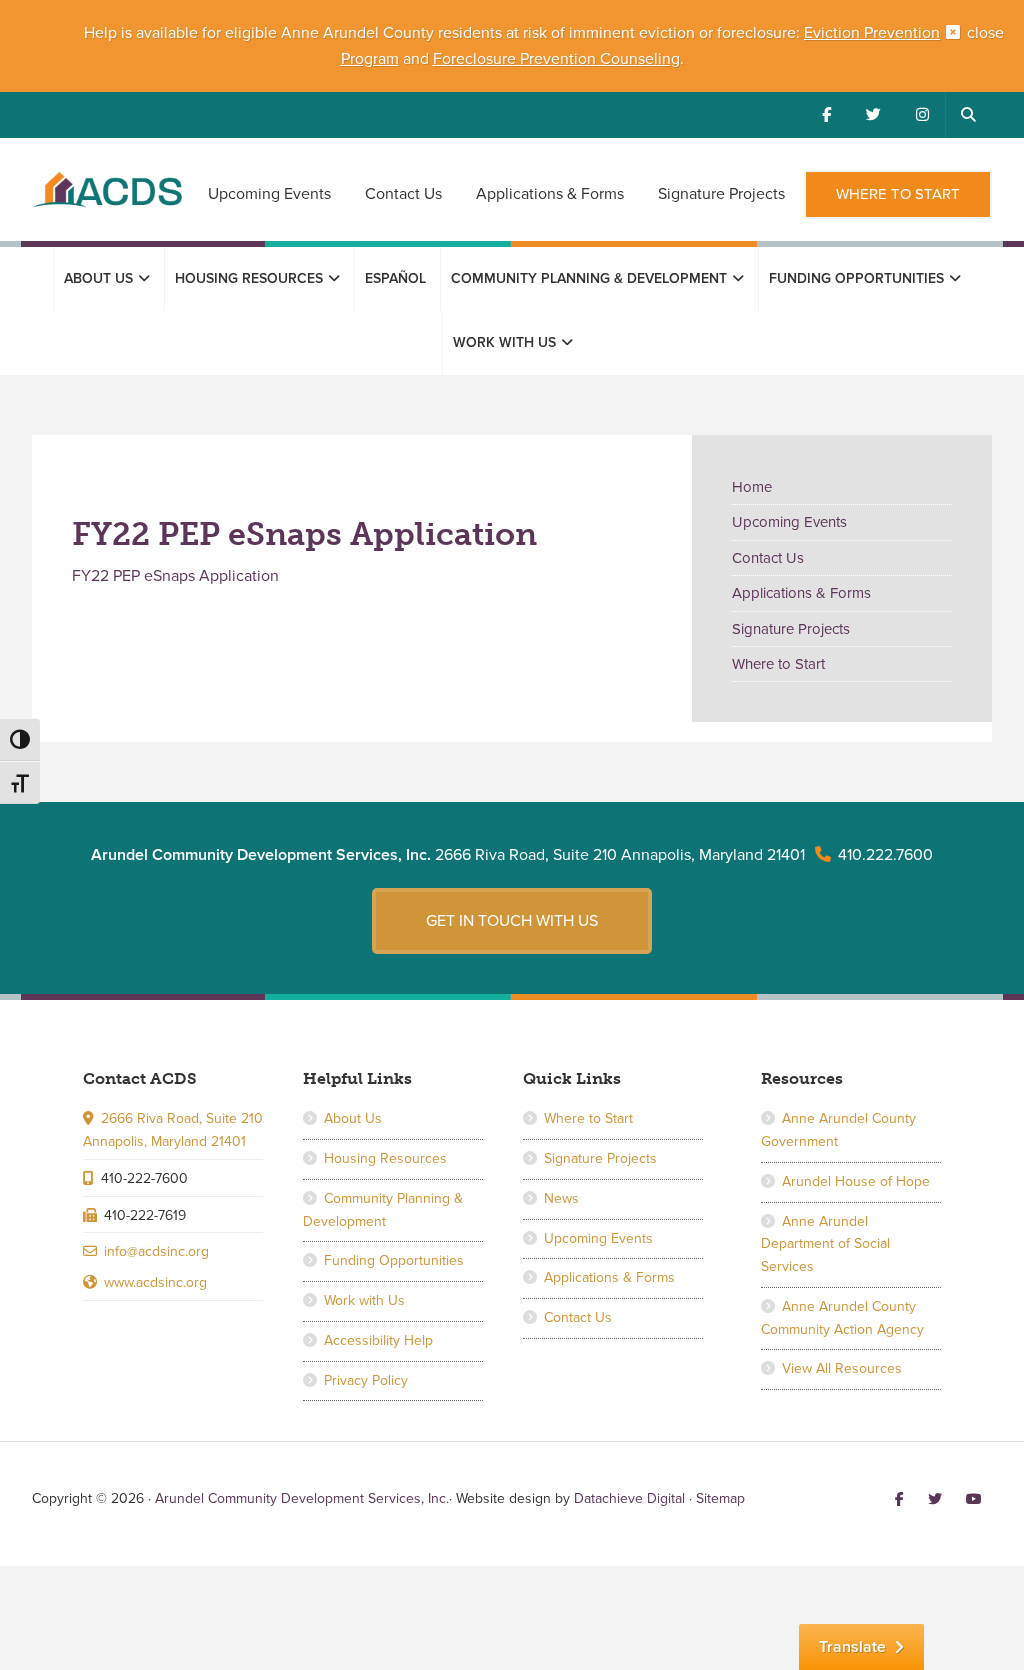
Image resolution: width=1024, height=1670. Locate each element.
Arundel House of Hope (856, 1181)
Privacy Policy (366, 1380)
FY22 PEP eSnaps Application (175, 576)
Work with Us (364, 1300)
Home (752, 487)
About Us (353, 1118)
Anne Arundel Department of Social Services (825, 1244)
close (985, 33)
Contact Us (768, 558)
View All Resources (842, 1368)
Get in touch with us (512, 921)
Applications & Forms (801, 593)
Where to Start (778, 664)
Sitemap (720, 1498)
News (561, 1198)
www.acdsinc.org (155, 1282)
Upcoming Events (789, 522)
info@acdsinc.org (156, 1251)
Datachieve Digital (629, 1498)
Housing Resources (385, 1158)
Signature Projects (791, 629)
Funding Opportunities (394, 1260)
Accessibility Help (378, 1340)
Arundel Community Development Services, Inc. (107, 201)
